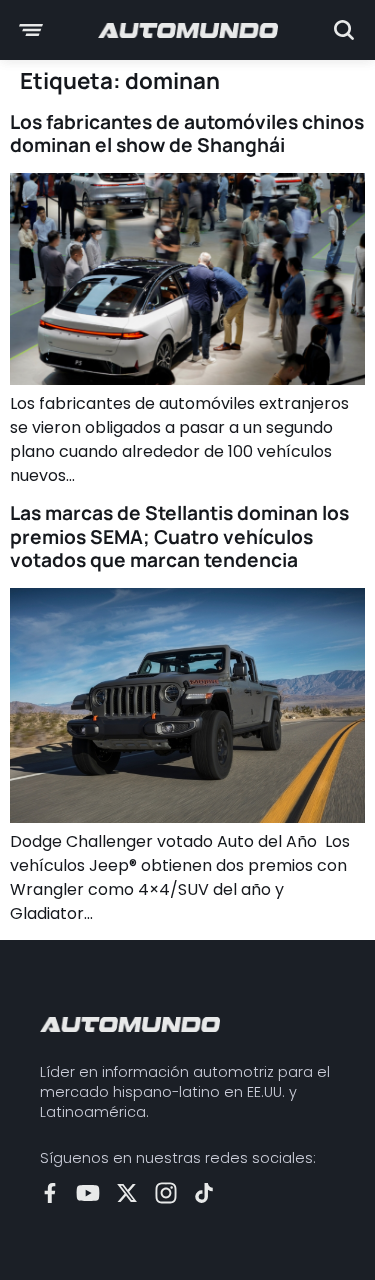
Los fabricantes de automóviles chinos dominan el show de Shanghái (187, 133)
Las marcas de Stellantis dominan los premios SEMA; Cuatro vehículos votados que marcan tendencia (179, 536)
